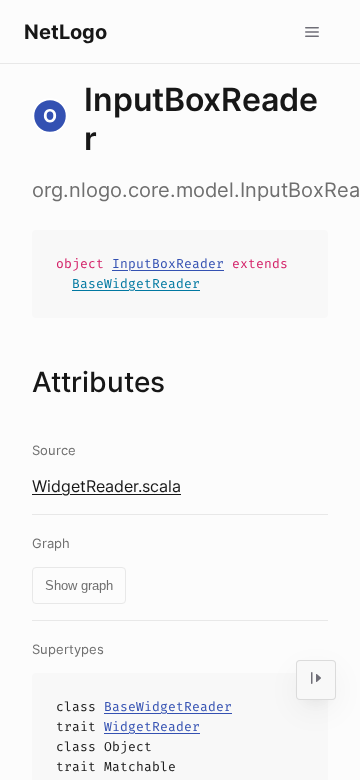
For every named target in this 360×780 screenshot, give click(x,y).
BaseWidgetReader (136, 283)
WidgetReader (152, 726)
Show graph (79, 585)
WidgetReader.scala (106, 486)
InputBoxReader (168, 263)
